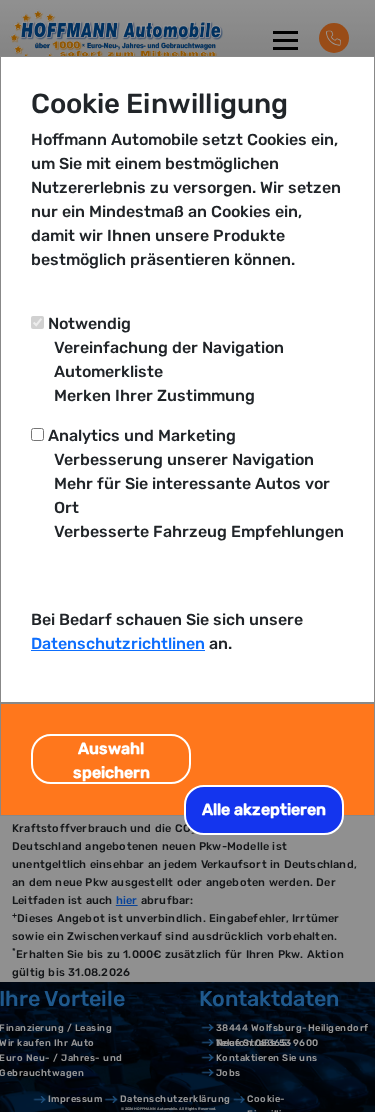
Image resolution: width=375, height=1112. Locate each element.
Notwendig (89, 323)
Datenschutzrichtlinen (118, 643)
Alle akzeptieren (264, 809)
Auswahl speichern (111, 760)
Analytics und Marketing (142, 435)
